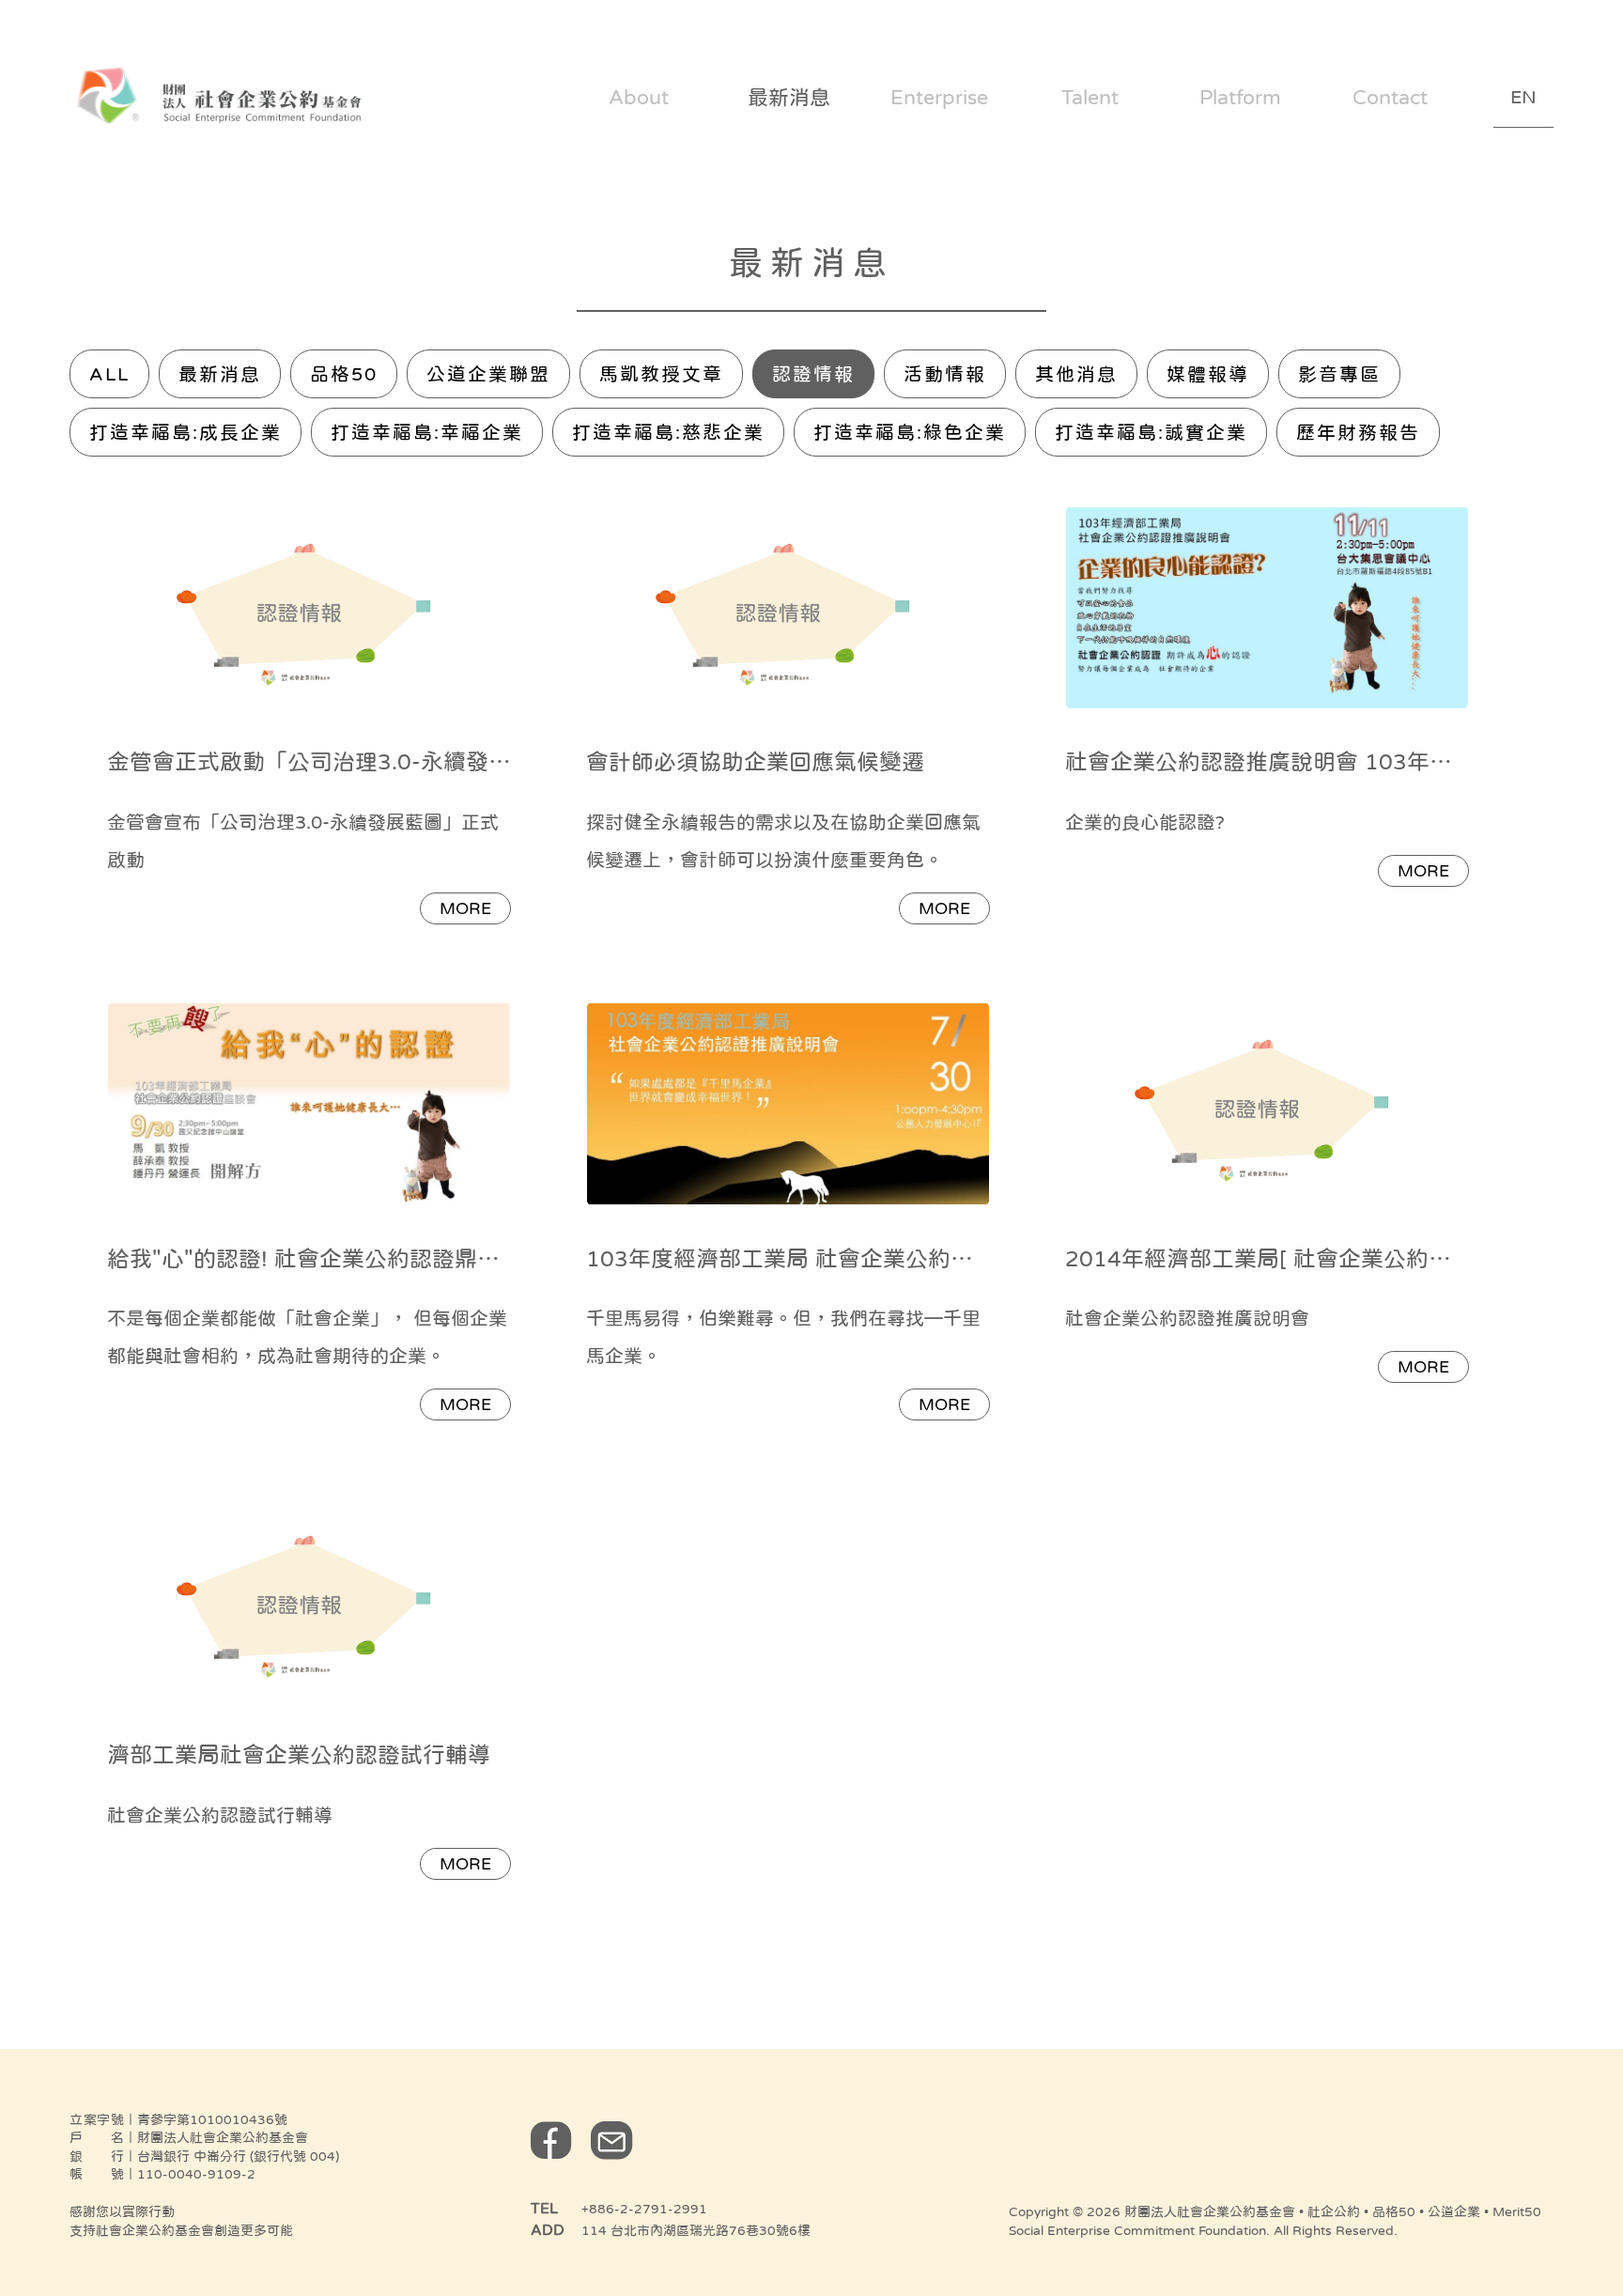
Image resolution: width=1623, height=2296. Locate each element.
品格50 (344, 374)
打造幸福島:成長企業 (185, 432)
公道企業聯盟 (488, 374)
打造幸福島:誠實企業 (1151, 432)
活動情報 (945, 374)
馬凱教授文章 (661, 374)
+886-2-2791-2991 (644, 2209)
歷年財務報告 (1358, 432)
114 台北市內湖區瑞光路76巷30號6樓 (696, 2230)
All (109, 374)
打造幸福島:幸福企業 (427, 432)
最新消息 (220, 374)
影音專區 (1339, 374)
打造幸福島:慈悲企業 (668, 432)
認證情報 (813, 374)
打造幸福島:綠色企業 (910, 432)
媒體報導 (1208, 374)
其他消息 (1076, 374)
